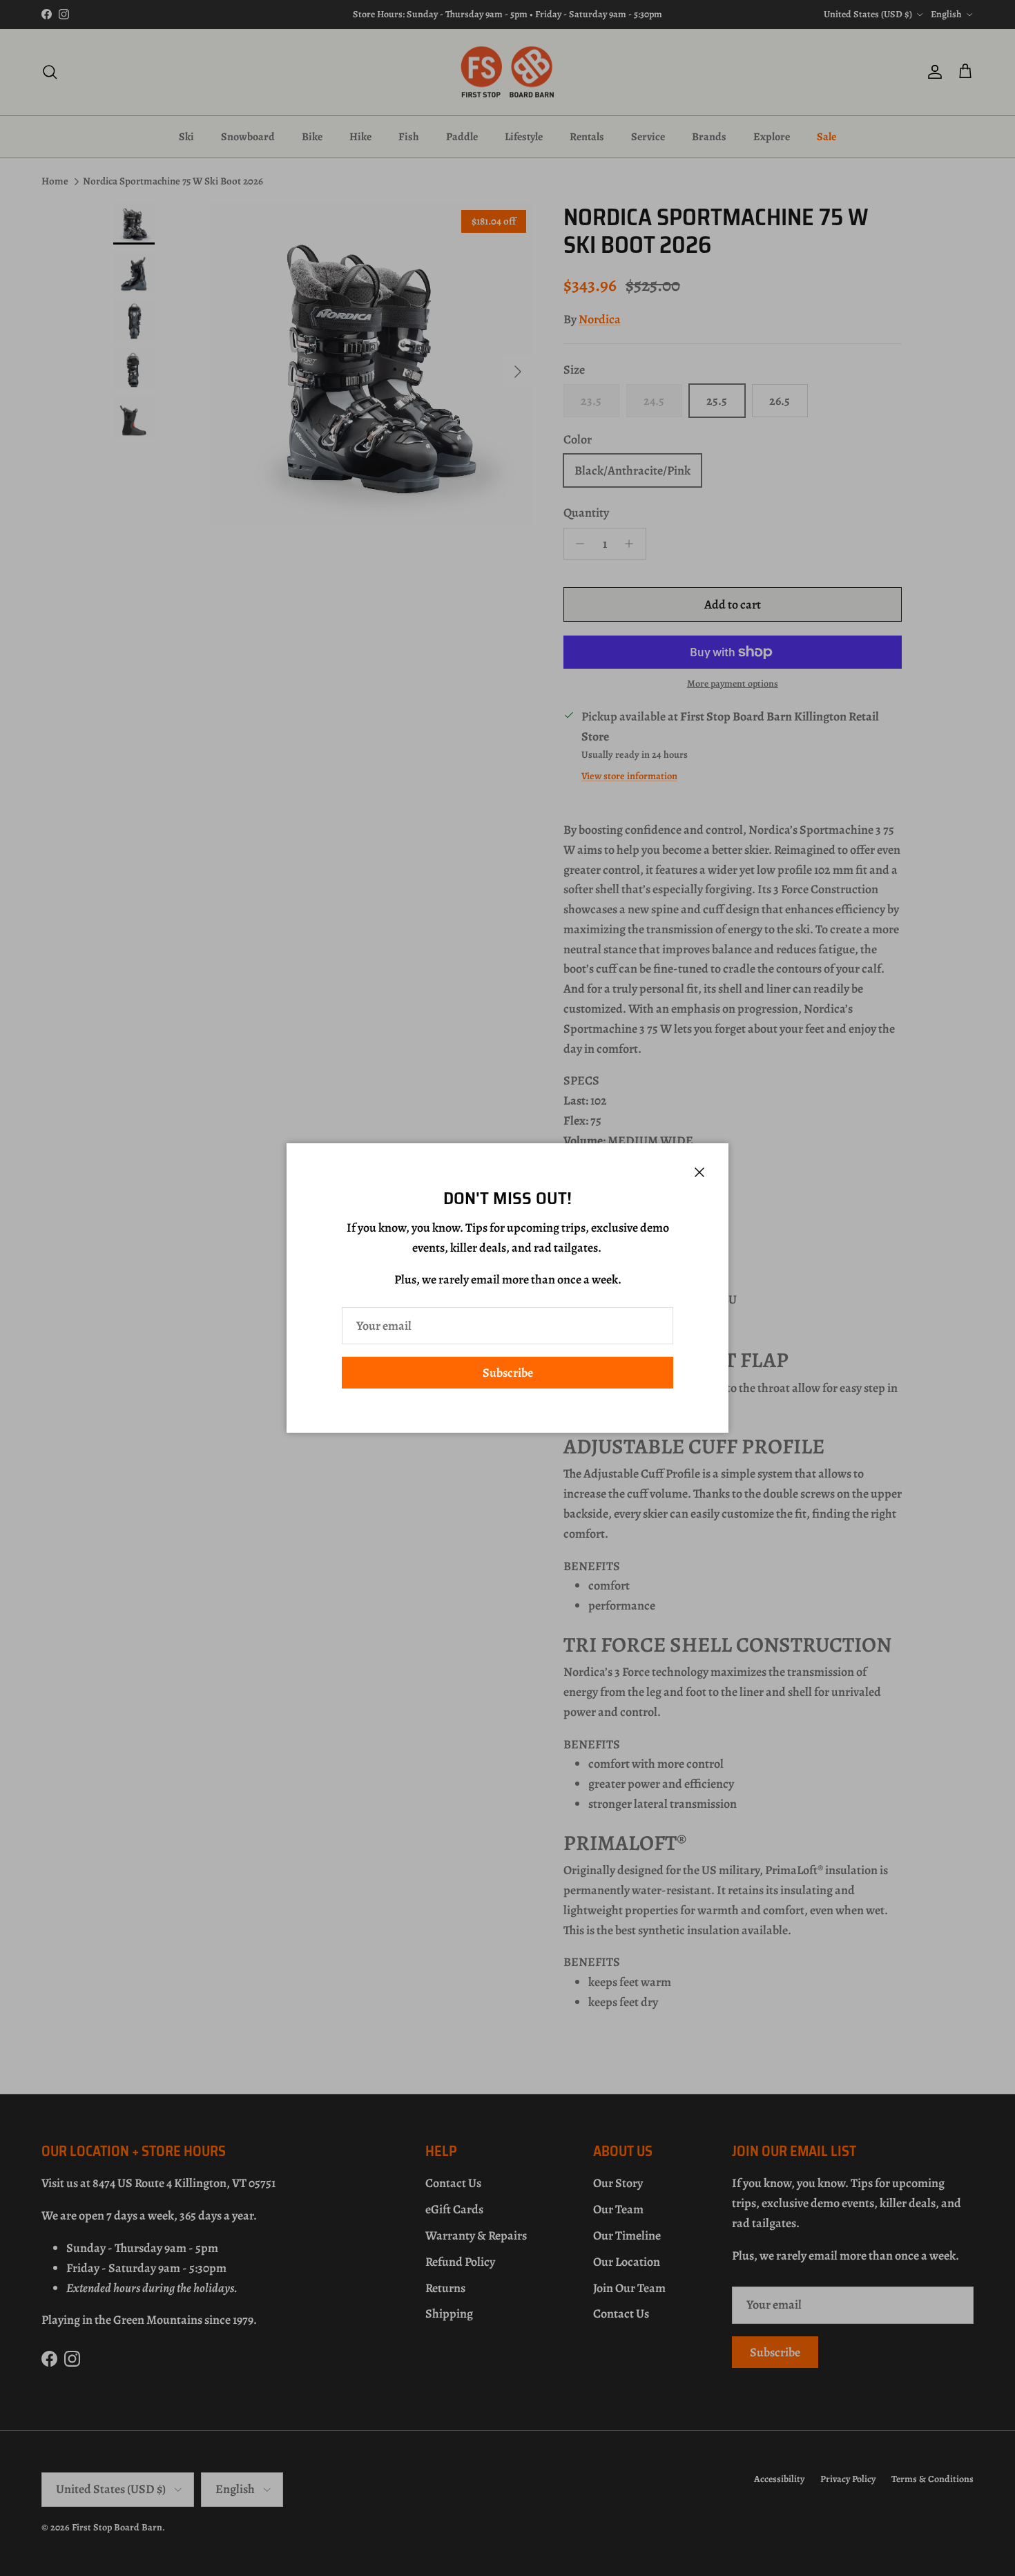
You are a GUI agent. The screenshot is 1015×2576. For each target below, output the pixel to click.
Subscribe (508, 1373)
